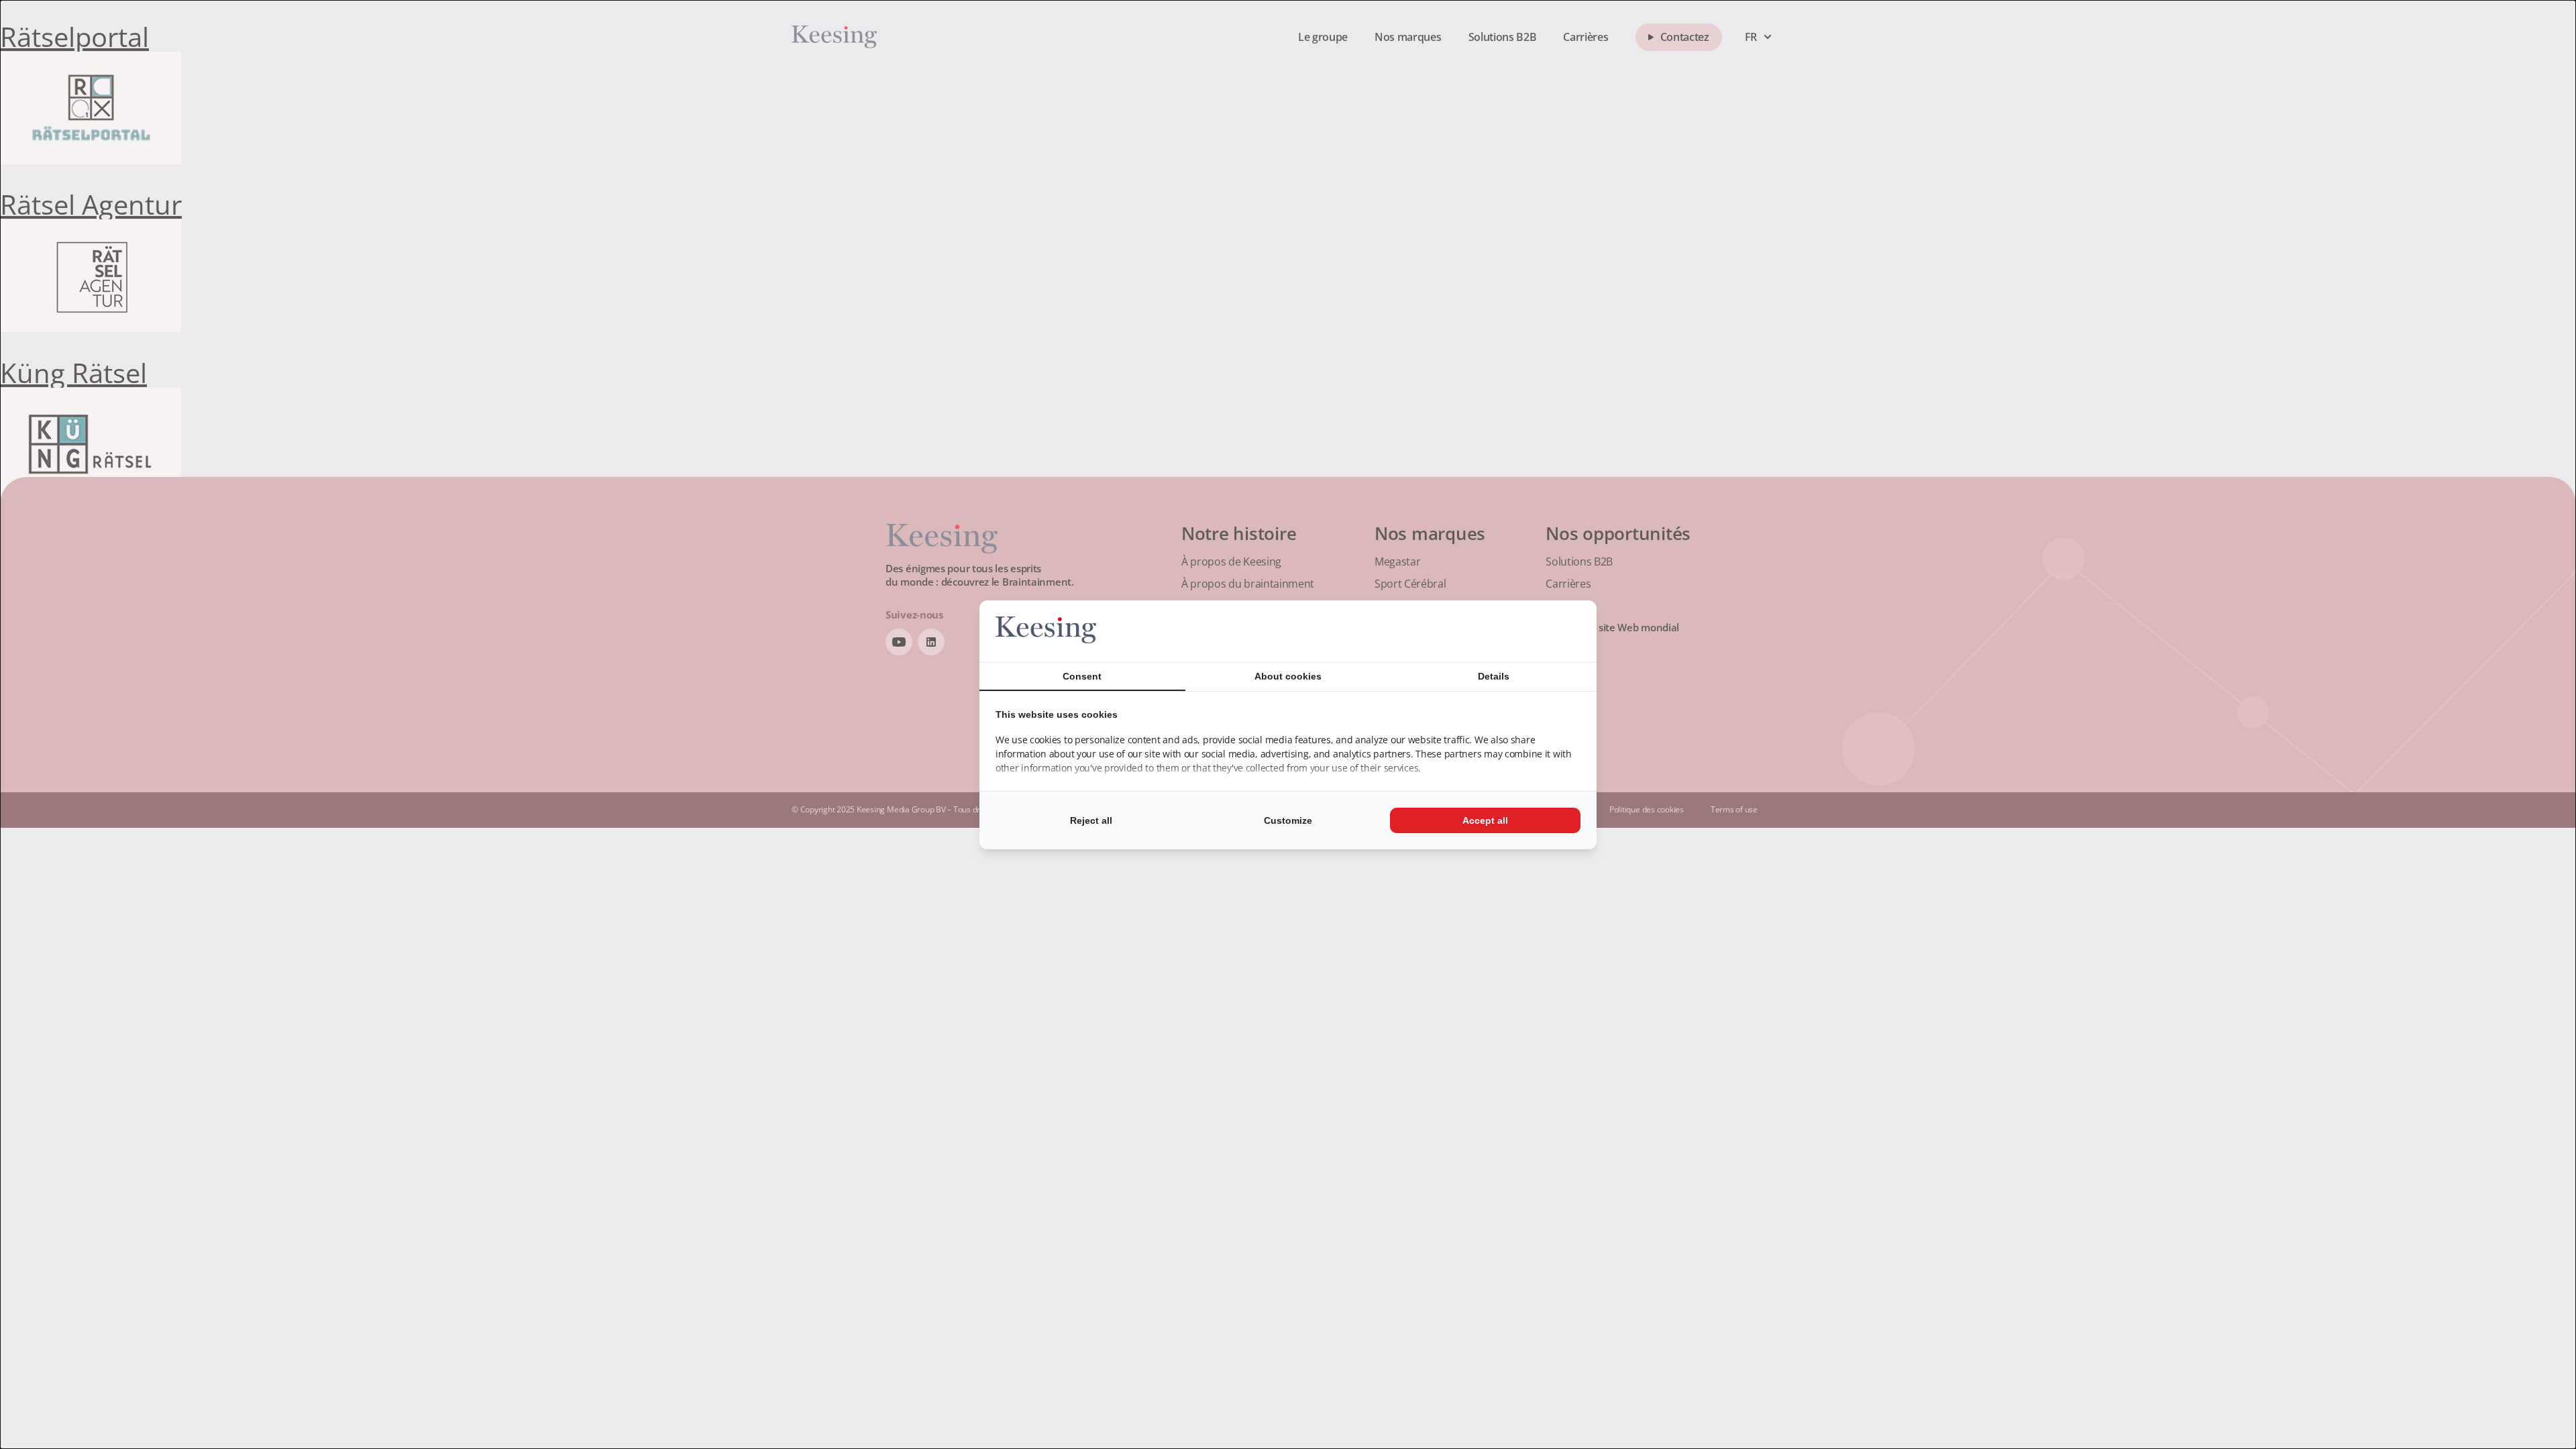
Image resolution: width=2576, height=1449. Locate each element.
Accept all (1485, 820)
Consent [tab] (1082, 676)
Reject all (1091, 820)
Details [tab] (1494, 676)
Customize (1288, 820)
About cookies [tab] (1288, 676)
